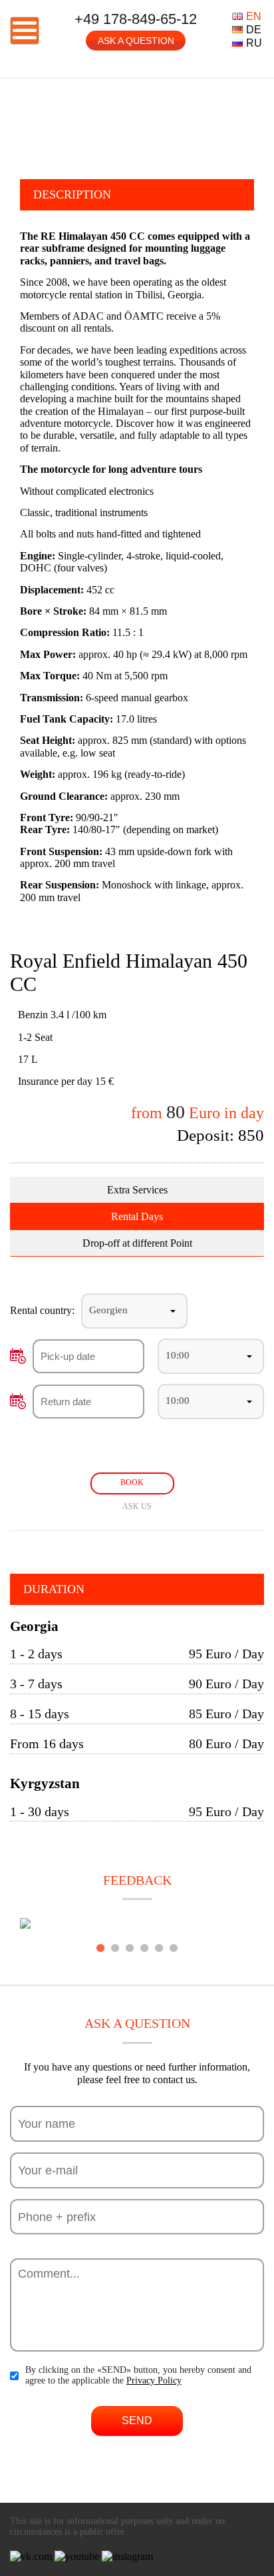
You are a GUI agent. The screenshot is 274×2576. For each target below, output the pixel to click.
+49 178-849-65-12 (136, 19)
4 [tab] (144, 1948)
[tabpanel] (137, 1925)
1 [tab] (100, 1948)
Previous (10, 123)
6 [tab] (174, 1948)
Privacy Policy (154, 2381)
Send (137, 2420)
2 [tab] (115, 1948)
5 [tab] (159, 1948)
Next (264, 123)
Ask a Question (136, 41)
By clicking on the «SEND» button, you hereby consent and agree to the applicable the (138, 2375)
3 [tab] (130, 1948)
